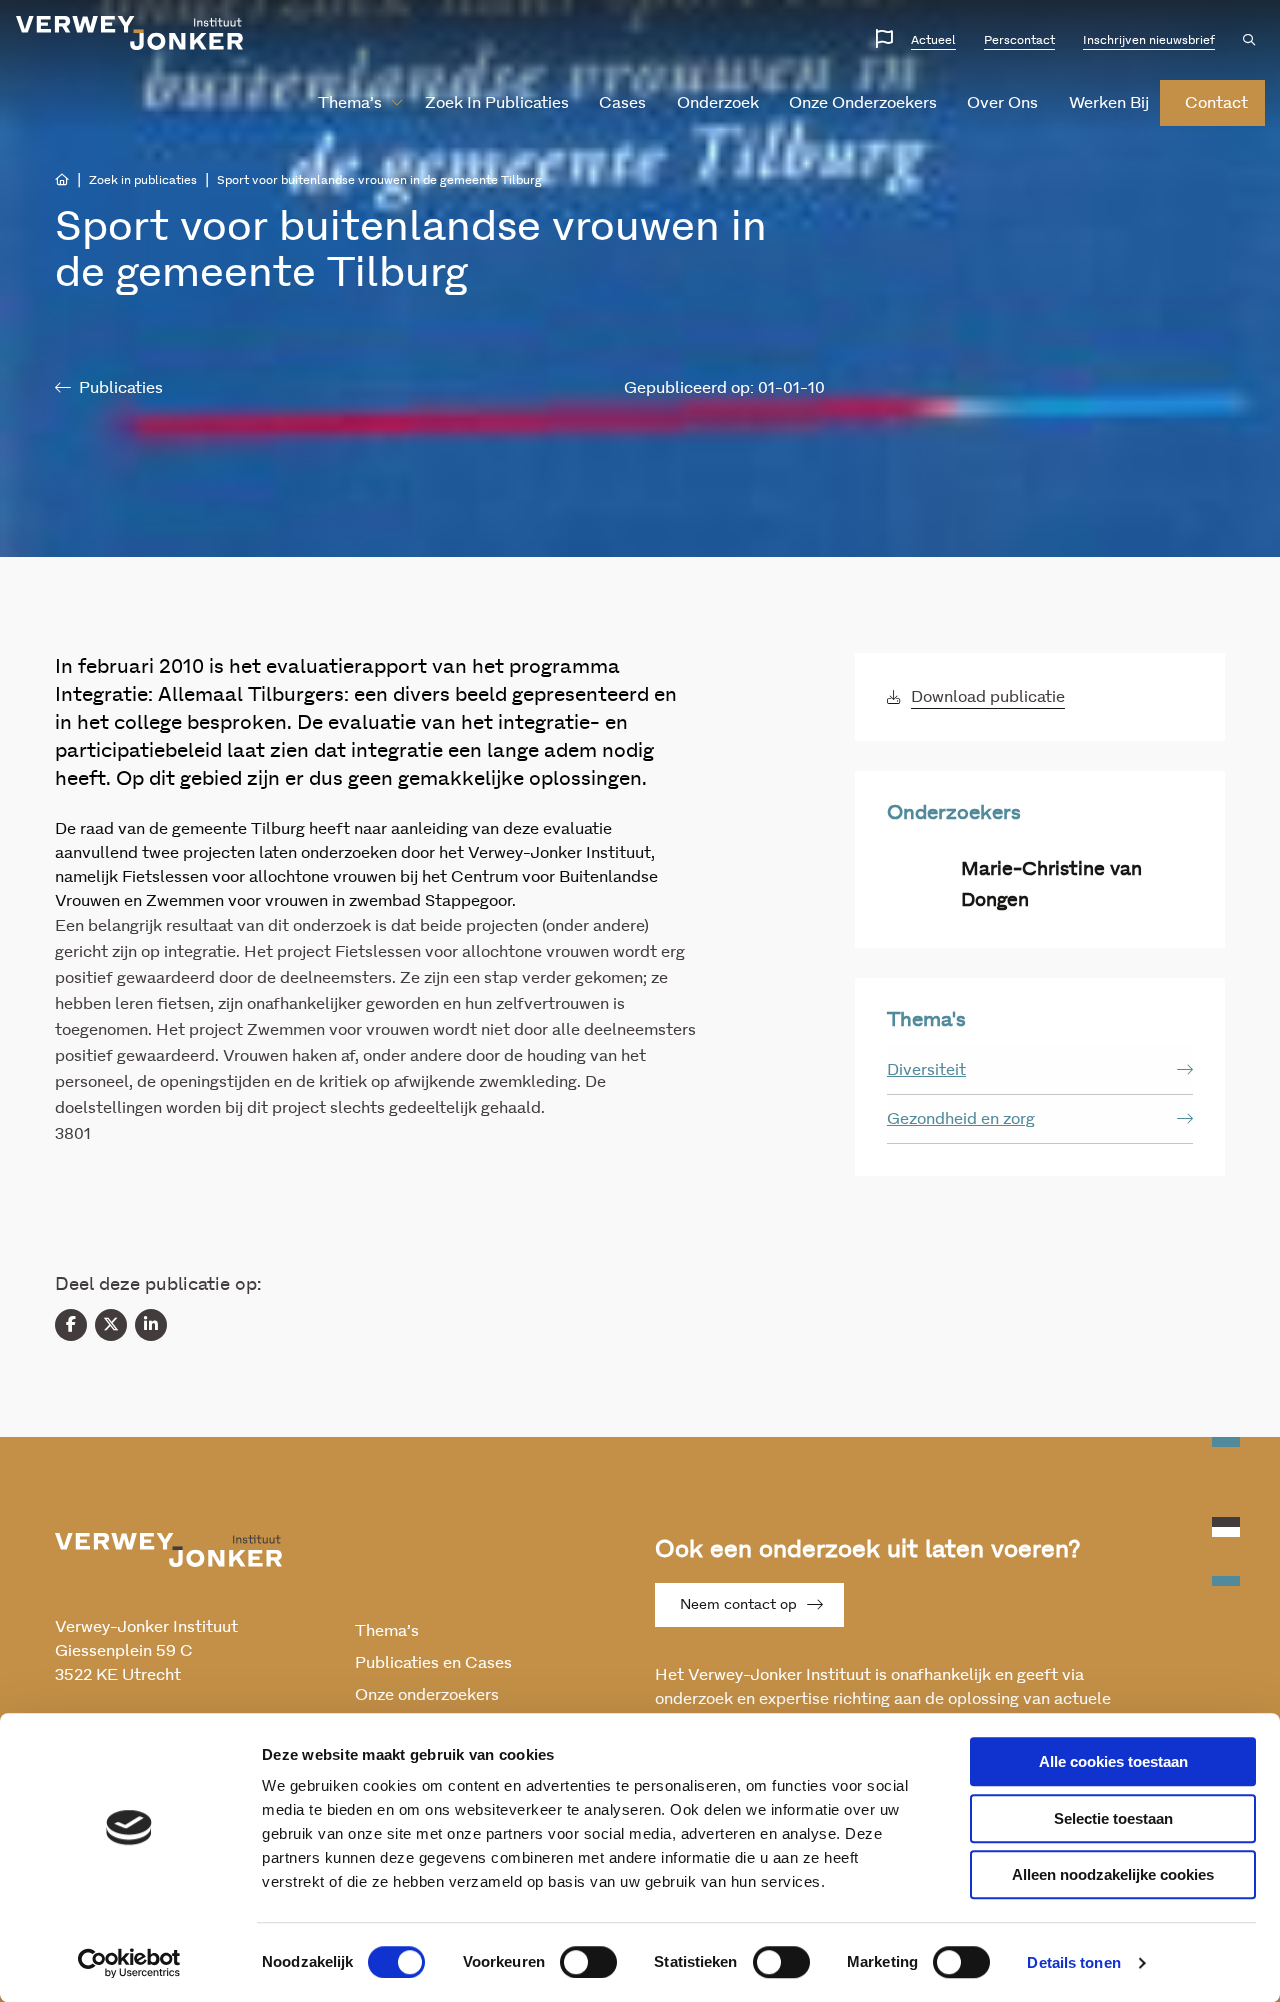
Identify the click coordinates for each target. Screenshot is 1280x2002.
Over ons (1002, 103)
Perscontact (1019, 40)
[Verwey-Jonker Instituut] (130, 33)
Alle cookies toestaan (1113, 1761)
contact (1216, 103)
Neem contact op (738, 1605)
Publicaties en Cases (433, 1663)
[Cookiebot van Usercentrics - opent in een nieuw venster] (129, 1963)
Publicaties (121, 388)
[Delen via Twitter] (111, 1325)
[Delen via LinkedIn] (151, 1325)
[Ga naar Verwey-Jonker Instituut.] (62, 180)
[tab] (1040, 1070)
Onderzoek (718, 103)
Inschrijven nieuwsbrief (1149, 40)
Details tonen (1073, 1962)
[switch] (588, 1962)
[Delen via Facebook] (71, 1325)
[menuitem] (352, 103)
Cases (622, 103)
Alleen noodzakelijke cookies (1113, 1874)
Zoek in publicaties (497, 103)
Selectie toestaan (1113, 1818)
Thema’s (350, 103)
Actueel (933, 40)
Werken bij (1109, 103)
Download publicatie (988, 697)
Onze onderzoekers (863, 103)
